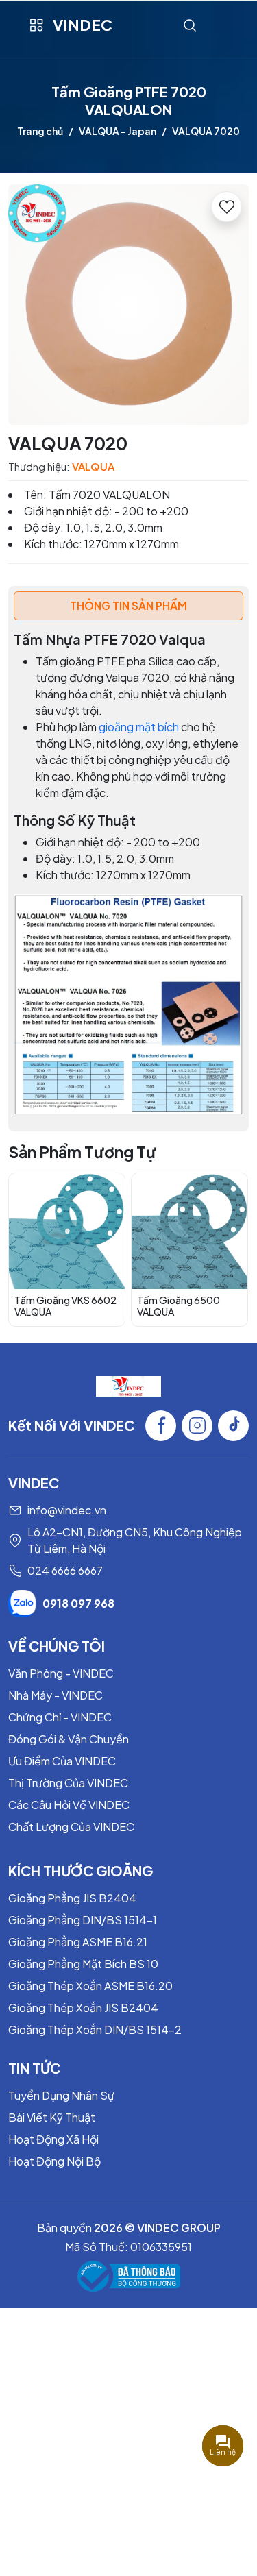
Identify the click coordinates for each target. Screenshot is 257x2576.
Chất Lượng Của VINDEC (71, 1827)
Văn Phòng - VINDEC (61, 1673)
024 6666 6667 (65, 1570)
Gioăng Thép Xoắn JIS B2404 (83, 2008)
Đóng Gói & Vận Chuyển (69, 1739)
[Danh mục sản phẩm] (36, 25)
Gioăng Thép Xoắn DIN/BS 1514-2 (95, 2029)
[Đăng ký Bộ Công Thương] (129, 2276)
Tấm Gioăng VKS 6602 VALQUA (65, 1306)
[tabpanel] (128, 873)
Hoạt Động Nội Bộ (54, 2161)
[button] (228, 1249)
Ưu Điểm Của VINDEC (62, 1761)
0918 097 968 (78, 1603)
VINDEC (83, 25)
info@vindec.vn (67, 1510)
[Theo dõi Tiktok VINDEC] (233, 1426)
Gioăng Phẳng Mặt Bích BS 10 (83, 1964)
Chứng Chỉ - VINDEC (60, 1717)
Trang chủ (40, 131)
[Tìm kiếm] (190, 25)
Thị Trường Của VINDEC (68, 1783)
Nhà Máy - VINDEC (56, 1695)
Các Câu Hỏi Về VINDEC (69, 1805)
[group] (128, 305)
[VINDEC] (128, 1385)
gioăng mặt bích (139, 727)
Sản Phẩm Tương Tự (82, 1152)
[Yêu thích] (227, 207)
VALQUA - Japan (118, 131)
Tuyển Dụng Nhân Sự (61, 2095)
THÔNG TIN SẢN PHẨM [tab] (128, 605)
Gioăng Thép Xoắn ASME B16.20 (90, 1986)
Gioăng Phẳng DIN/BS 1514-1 (83, 1920)
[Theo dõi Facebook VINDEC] (161, 1426)
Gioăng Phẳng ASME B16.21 (78, 1942)
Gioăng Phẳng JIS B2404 (72, 1898)
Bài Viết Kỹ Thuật (52, 2117)
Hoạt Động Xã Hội (53, 2139)
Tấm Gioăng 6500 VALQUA (179, 1306)
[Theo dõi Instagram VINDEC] (197, 1426)
